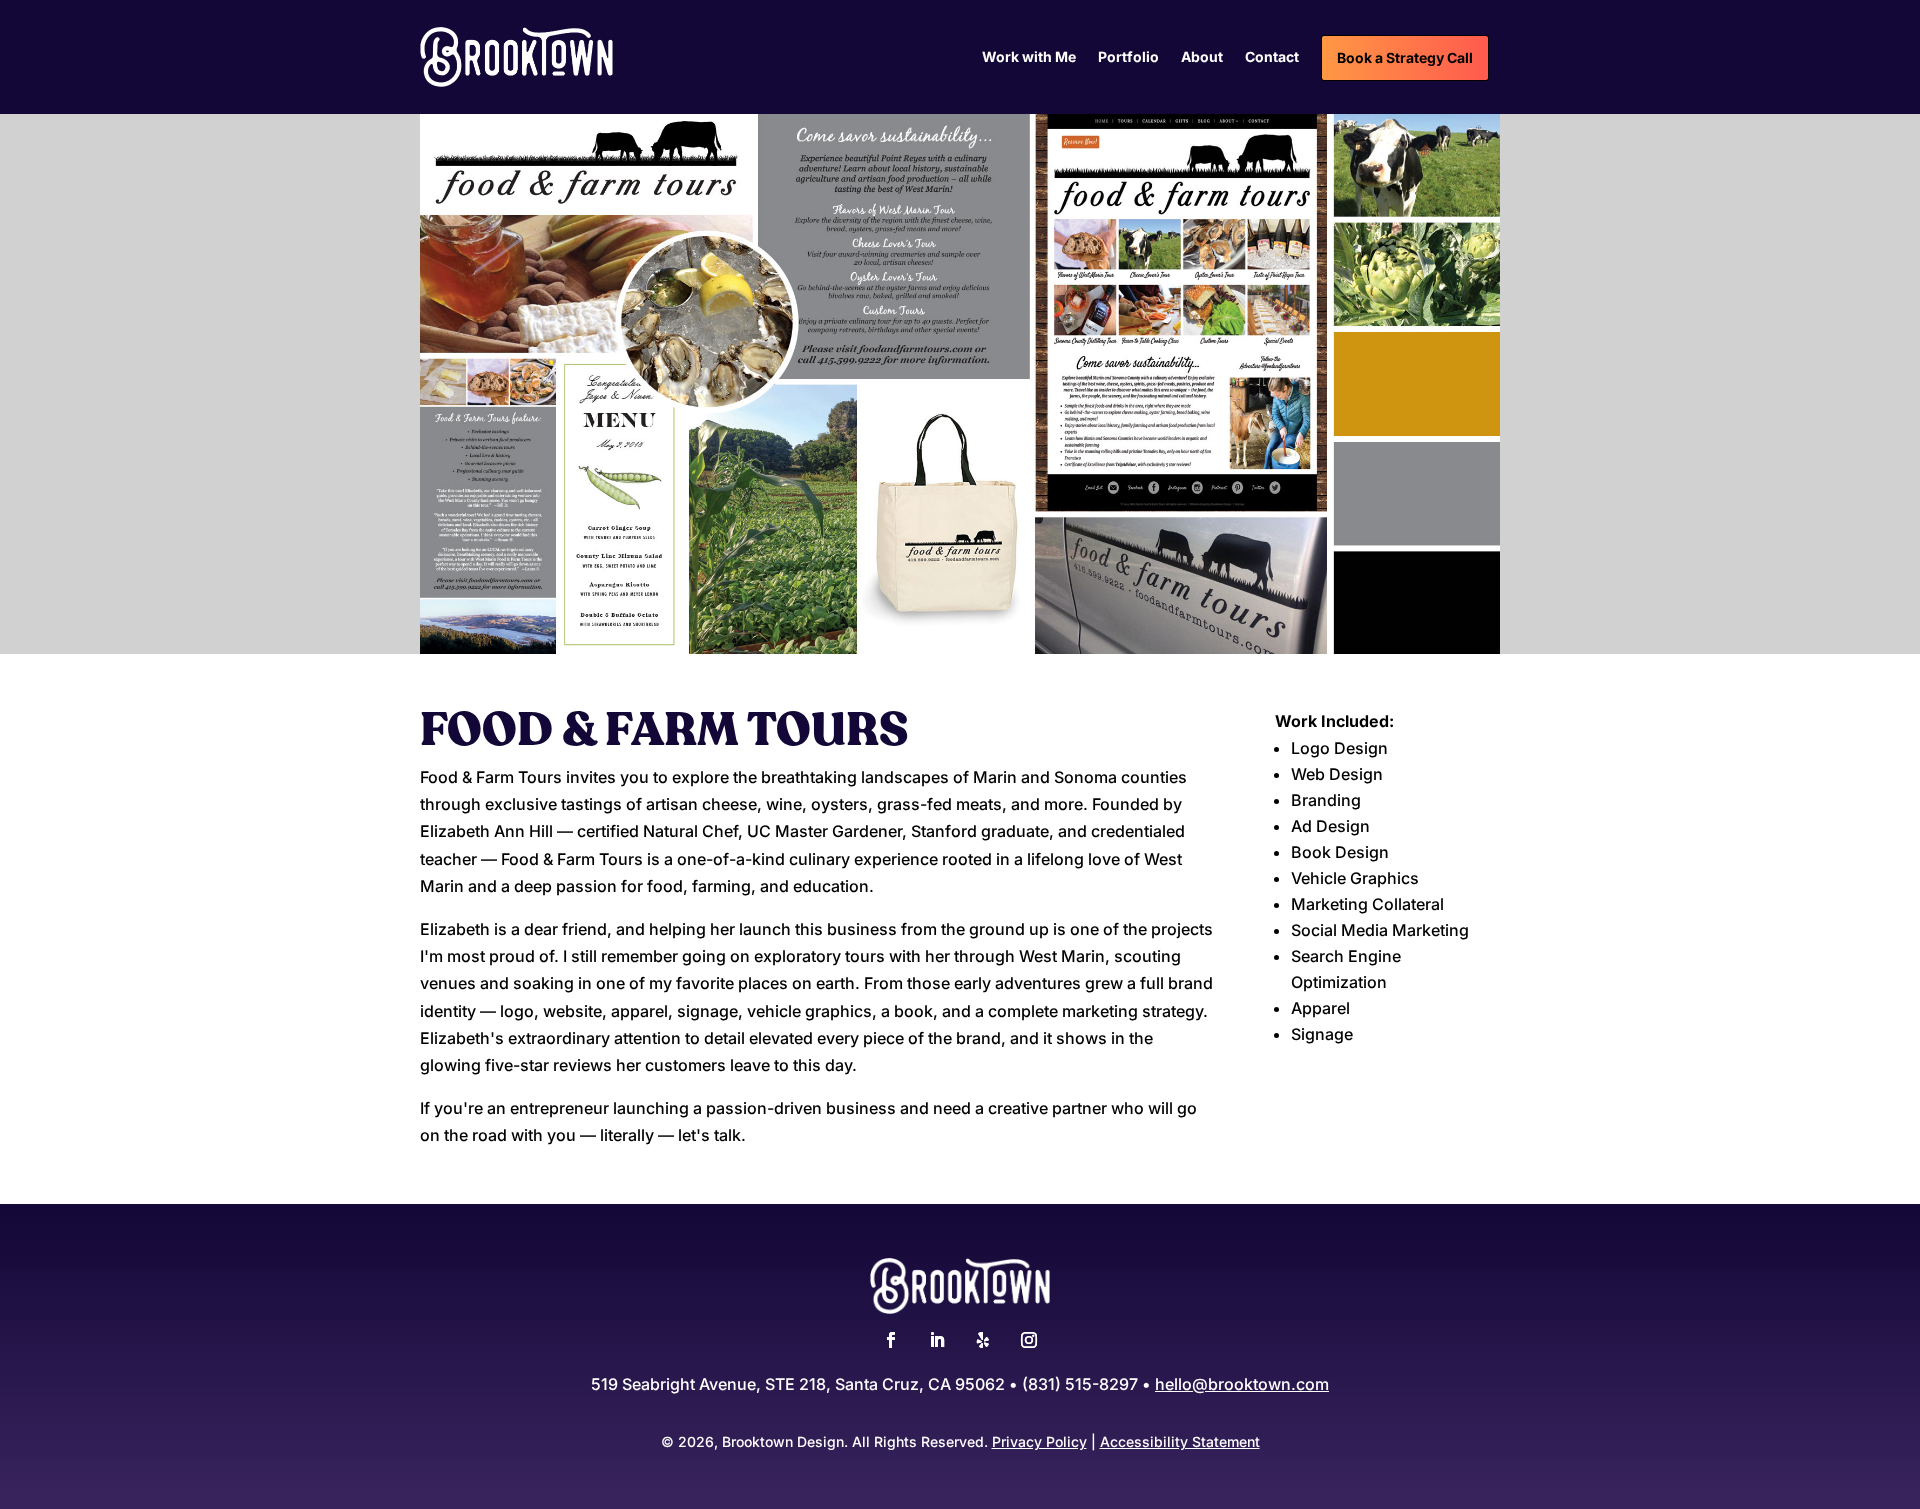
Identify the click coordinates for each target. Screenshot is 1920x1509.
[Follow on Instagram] (1029, 1340)
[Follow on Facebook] (891, 1340)
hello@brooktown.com (1242, 1384)
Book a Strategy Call (1405, 57)
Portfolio (1128, 57)
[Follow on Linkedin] (937, 1340)
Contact (1272, 57)
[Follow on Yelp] (983, 1340)
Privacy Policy (1039, 1441)
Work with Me (1029, 57)
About (1202, 57)
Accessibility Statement (1180, 1441)
